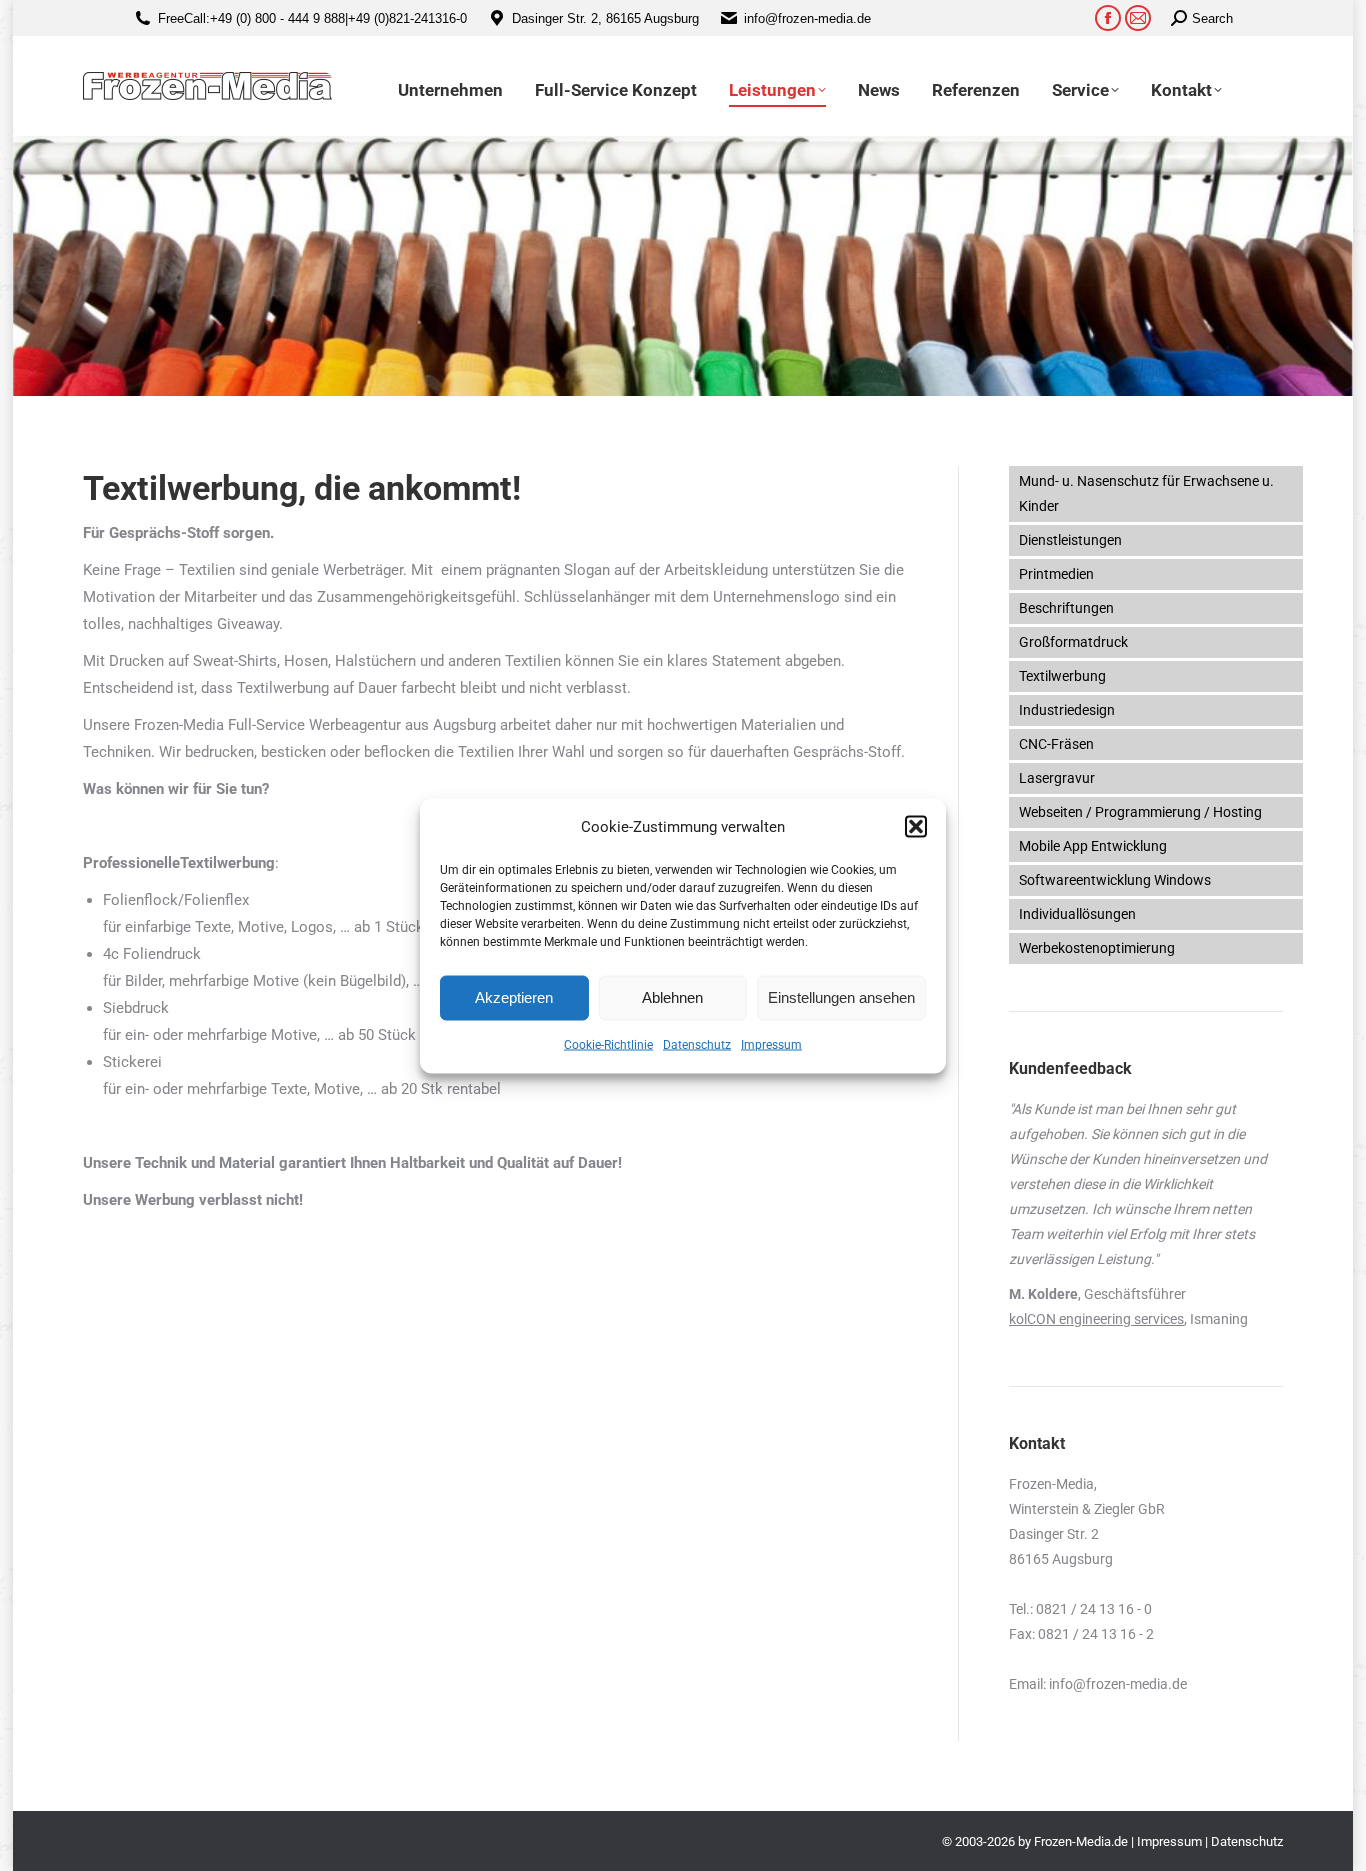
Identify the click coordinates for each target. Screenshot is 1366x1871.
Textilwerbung (1062, 676)
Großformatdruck (1073, 642)
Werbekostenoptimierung (1097, 948)
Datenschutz (697, 1044)
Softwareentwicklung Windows (1115, 880)
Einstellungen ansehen (841, 997)
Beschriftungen (1066, 608)
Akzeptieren (514, 997)
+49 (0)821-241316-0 (407, 18)
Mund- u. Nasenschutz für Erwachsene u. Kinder (1146, 493)
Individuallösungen (1077, 914)
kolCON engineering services (1096, 1319)
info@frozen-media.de (807, 18)
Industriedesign (1067, 710)
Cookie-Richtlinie (608, 1044)
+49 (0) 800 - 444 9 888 (277, 18)
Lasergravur (1057, 778)
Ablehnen (672, 997)
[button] (916, 827)
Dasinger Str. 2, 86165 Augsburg (605, 18)
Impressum (771, 1044)
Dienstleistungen (1070, 540)
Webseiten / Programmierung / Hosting (1140, 812)
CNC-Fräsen (1056, 744)
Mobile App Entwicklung (1093, 846)
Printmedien (1056, 574)
